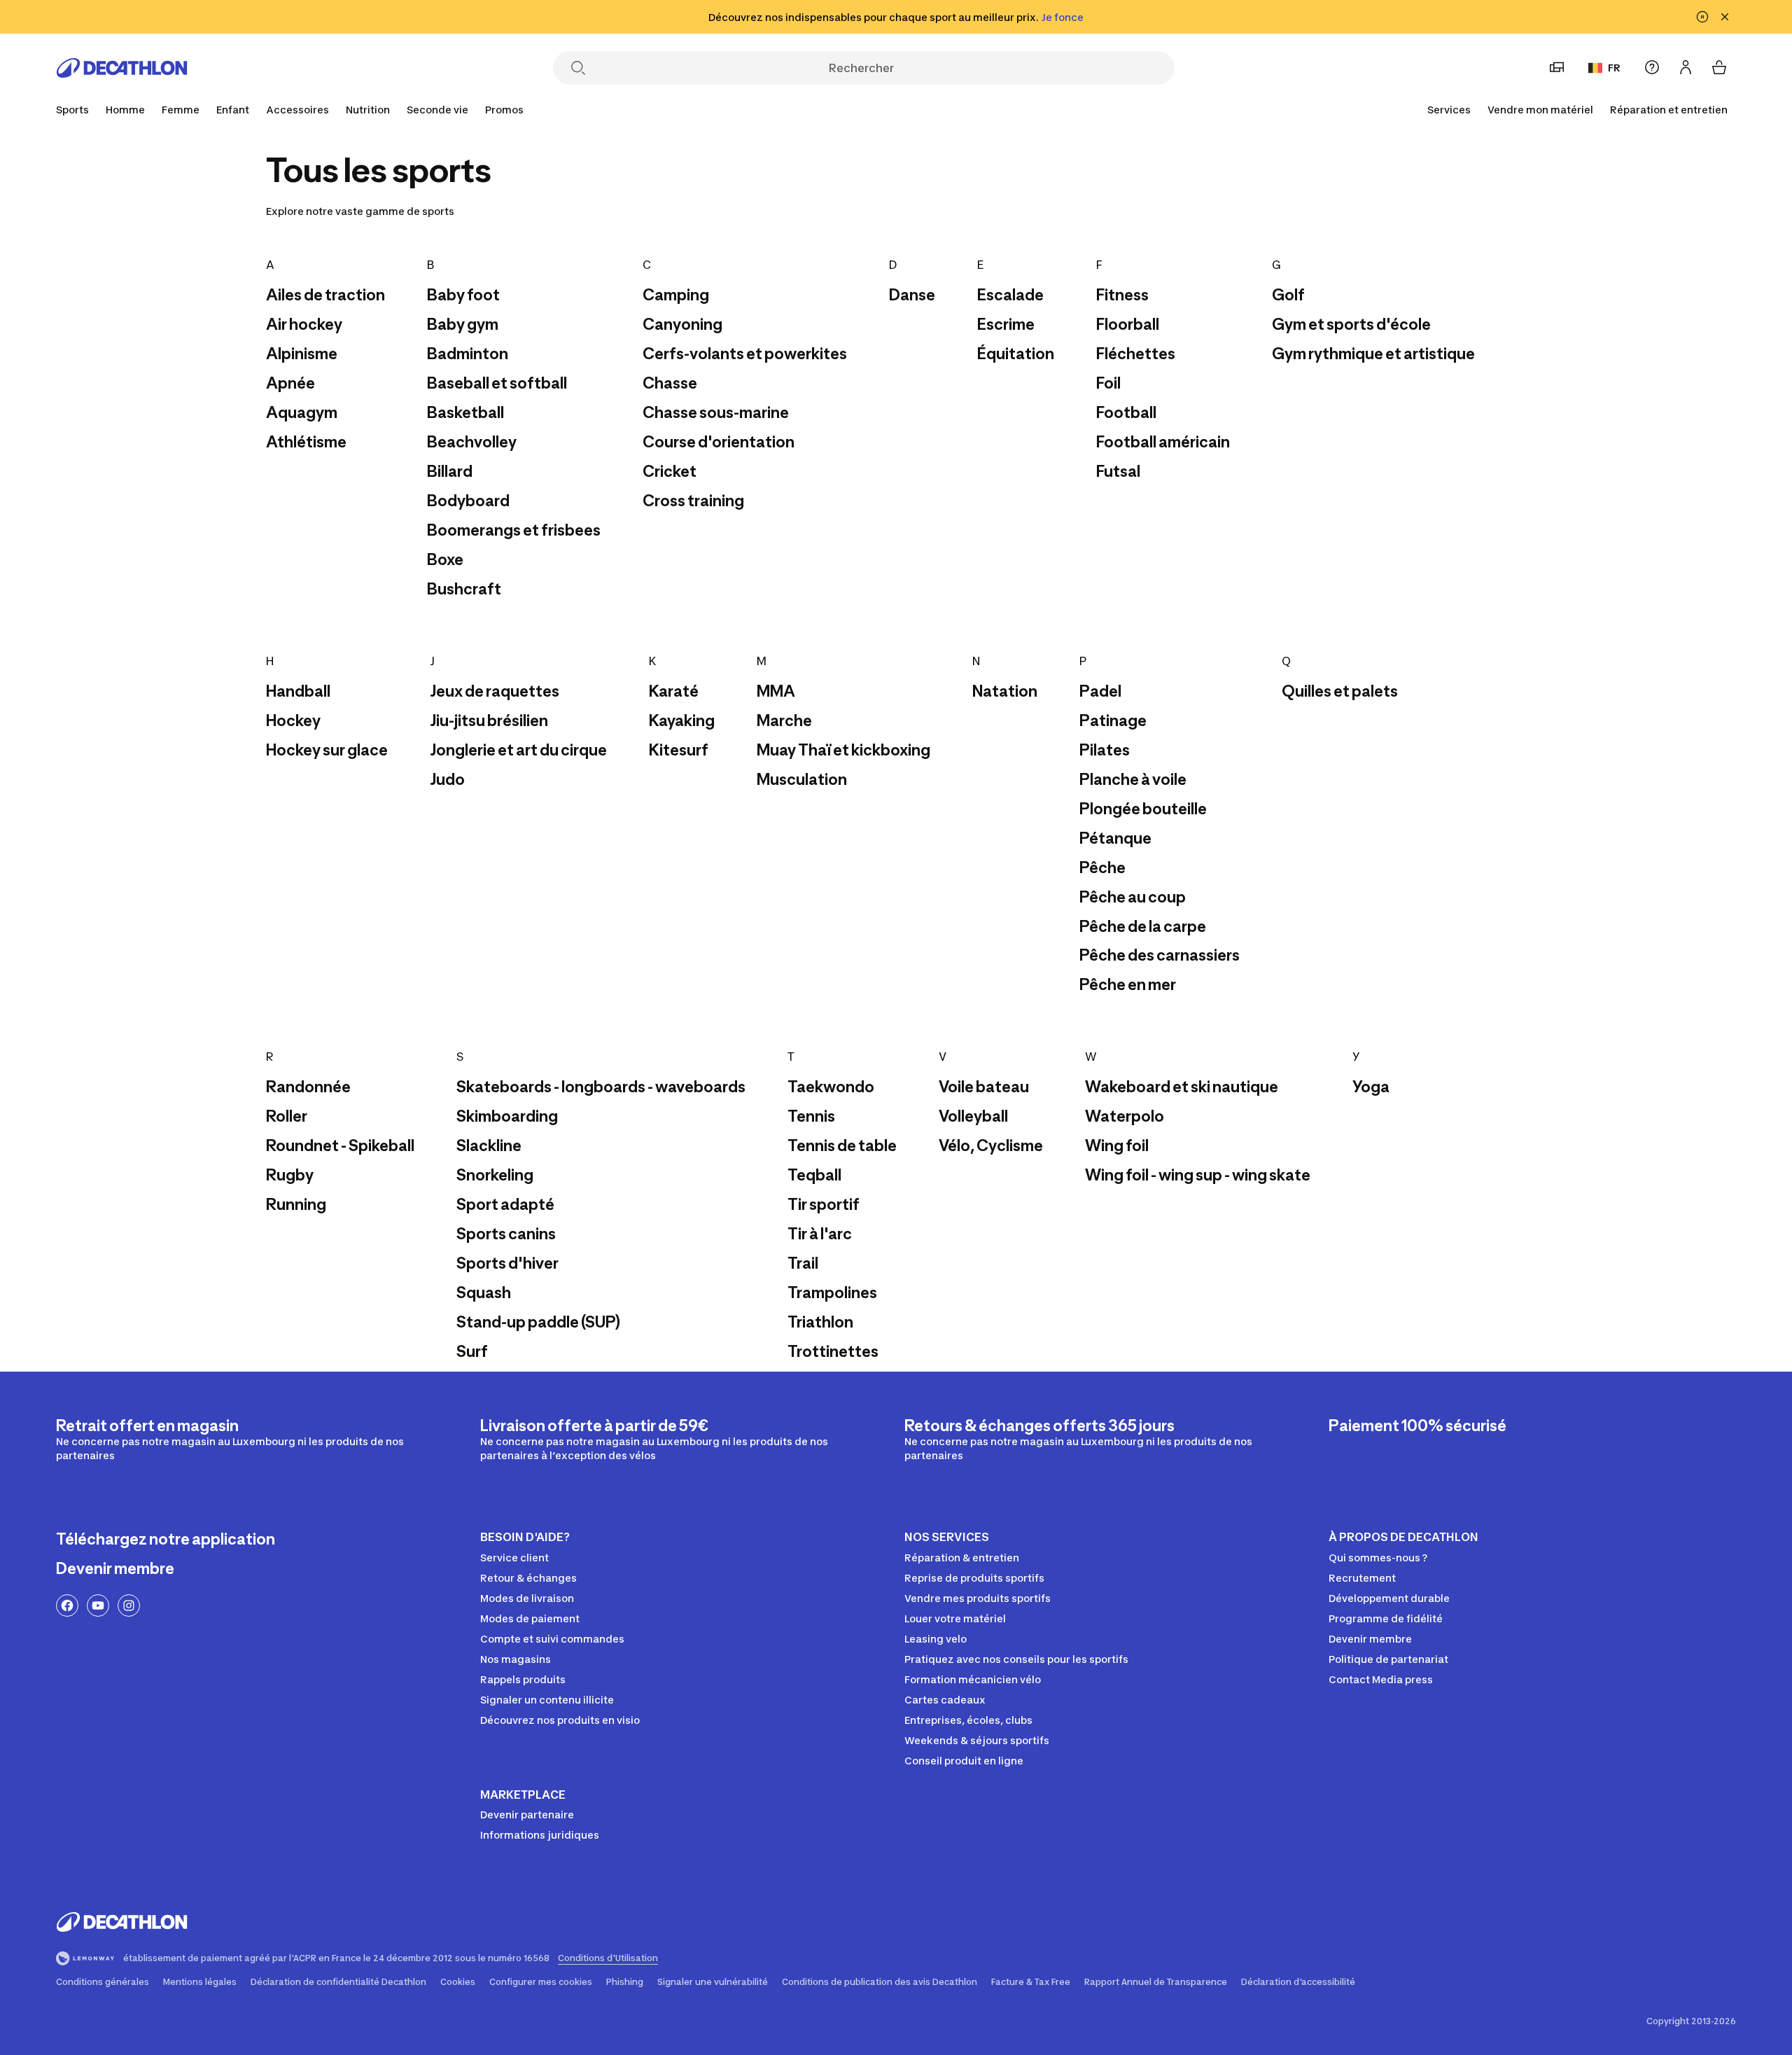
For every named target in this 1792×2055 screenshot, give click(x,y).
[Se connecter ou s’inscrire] (1686, 67)
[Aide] (1652, 67)
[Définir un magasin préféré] (1557, 67)
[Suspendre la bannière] (1702, 17)
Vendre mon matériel (1540, 110)
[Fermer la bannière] (1725, 17)
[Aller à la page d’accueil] (122, 68)
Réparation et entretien (1669, 110)
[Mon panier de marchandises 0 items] (1719, 67)
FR (1614, 68)
